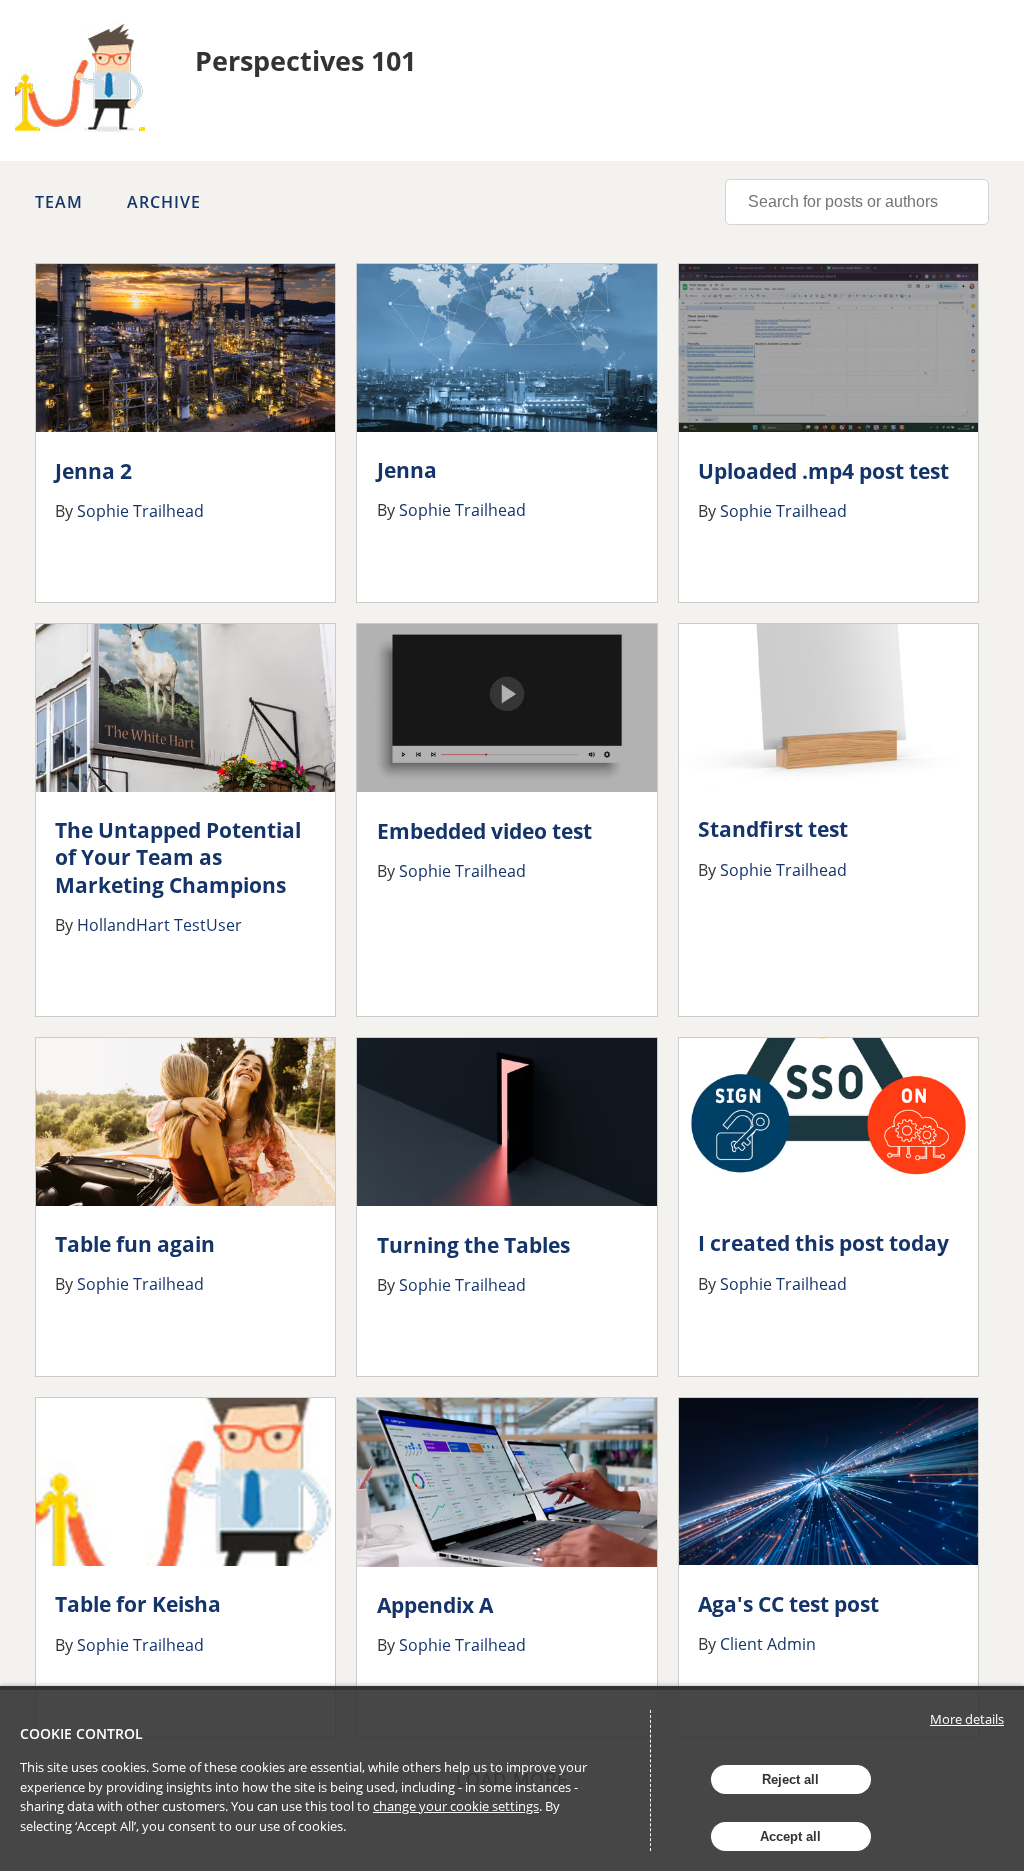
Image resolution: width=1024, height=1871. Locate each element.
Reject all (790, 1779)
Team (59, 202)
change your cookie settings (456, 1806)
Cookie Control (81, 1733)
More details (967, 1719)
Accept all (790, 1836)
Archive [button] (164, 202)
